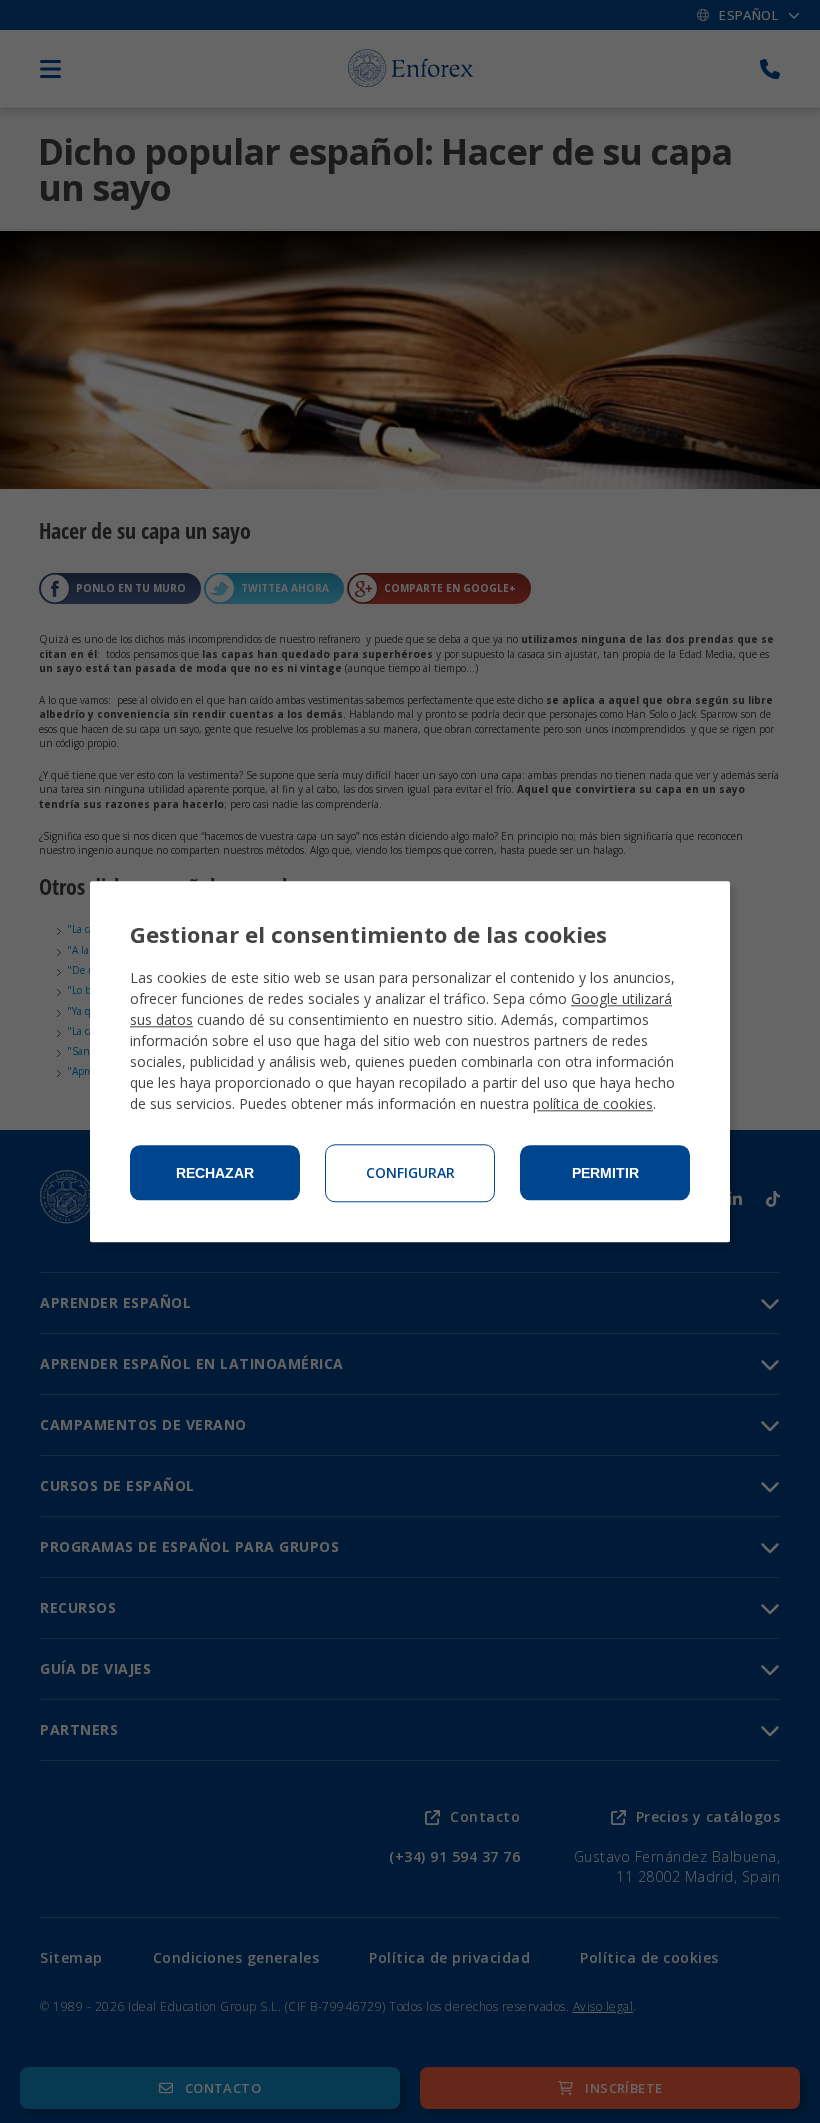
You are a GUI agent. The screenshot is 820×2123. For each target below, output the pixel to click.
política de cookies (593, 1103)
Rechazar (215, 1173)
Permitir (605, 1173)
